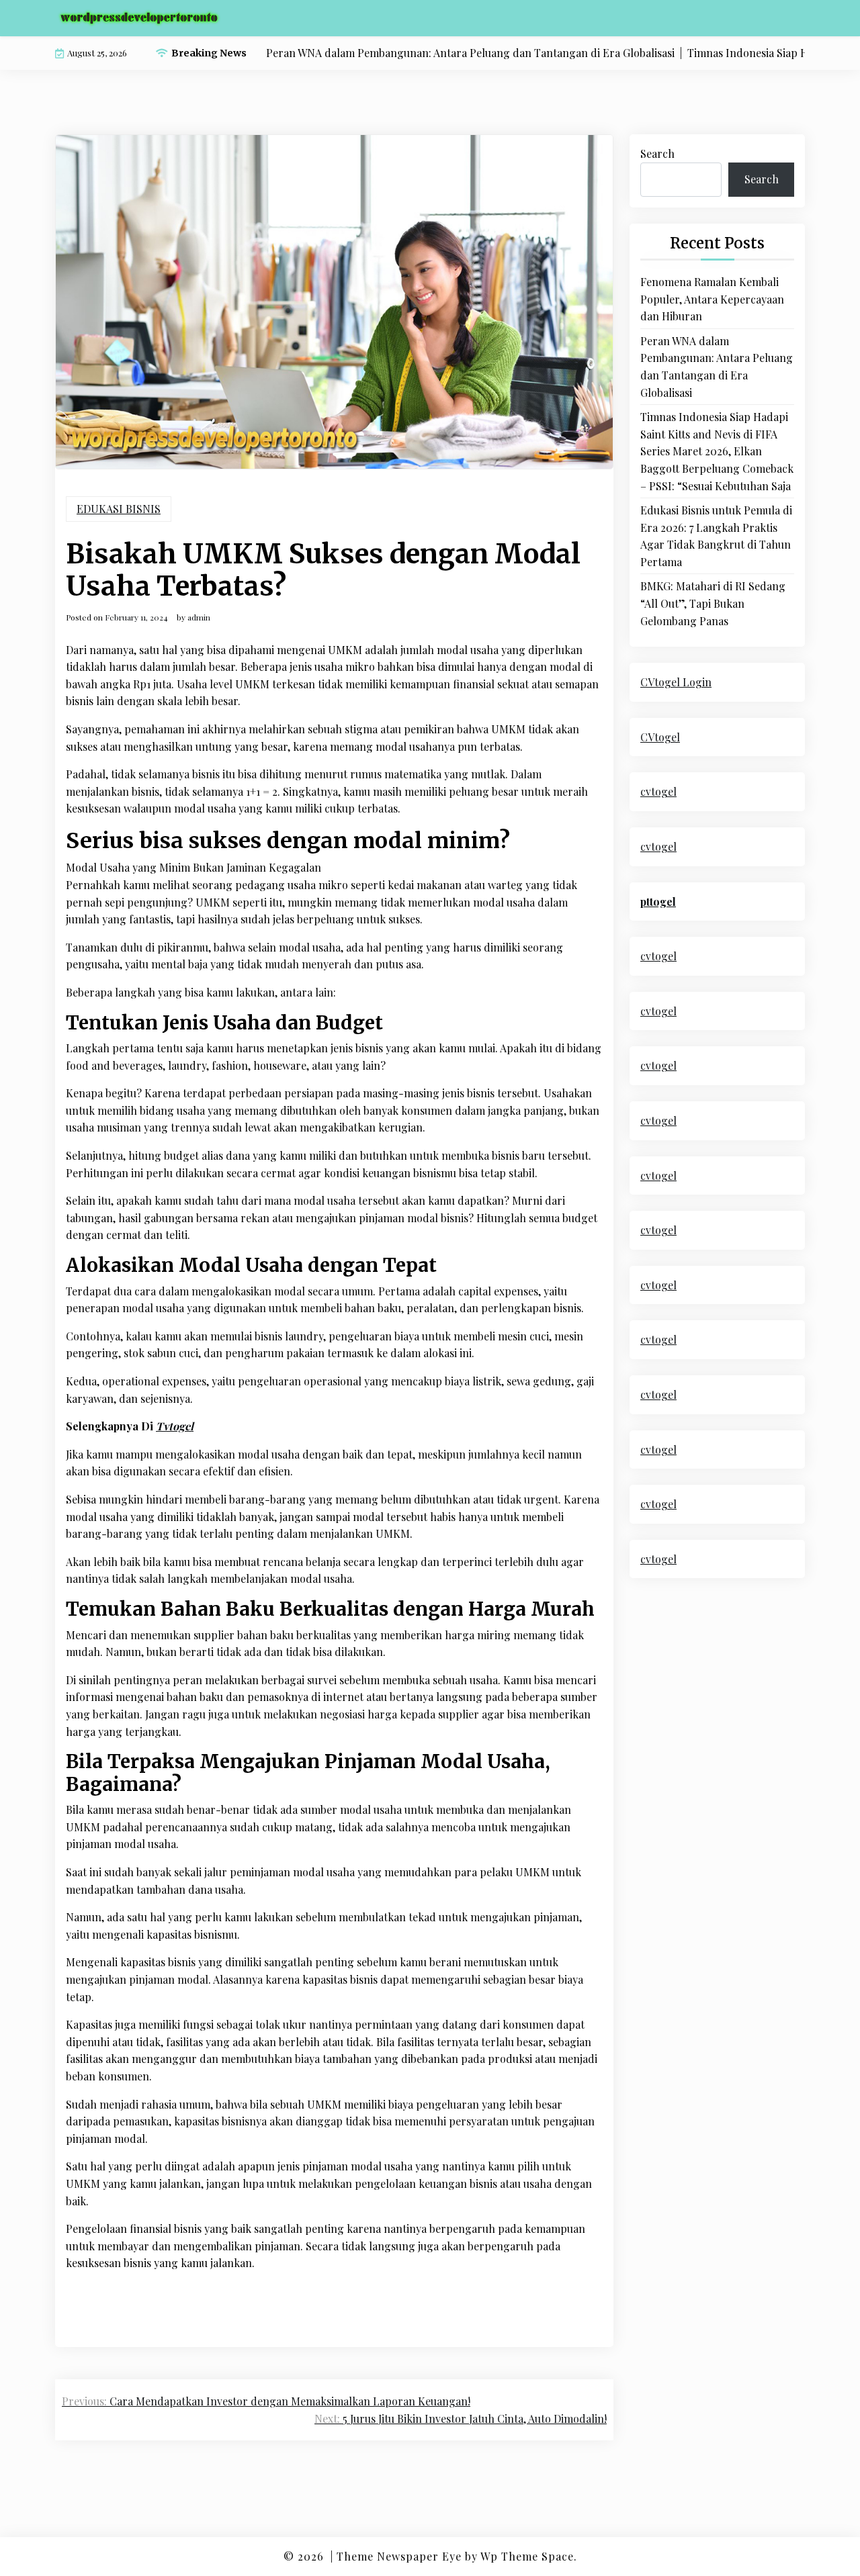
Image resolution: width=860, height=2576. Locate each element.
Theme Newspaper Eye (399, 2556)
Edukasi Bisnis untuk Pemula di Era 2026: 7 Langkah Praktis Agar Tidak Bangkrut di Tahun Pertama (716, 536)
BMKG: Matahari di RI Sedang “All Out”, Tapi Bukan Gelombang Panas (713, 603)
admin (199, 617)
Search (657, 153)
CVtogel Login (676, 682)
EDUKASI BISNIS (119, 509)
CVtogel (660, 737)
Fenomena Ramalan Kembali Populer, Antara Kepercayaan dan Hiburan (712, 299)
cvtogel (658, 791)
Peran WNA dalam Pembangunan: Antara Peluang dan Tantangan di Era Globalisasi (717, 367)
